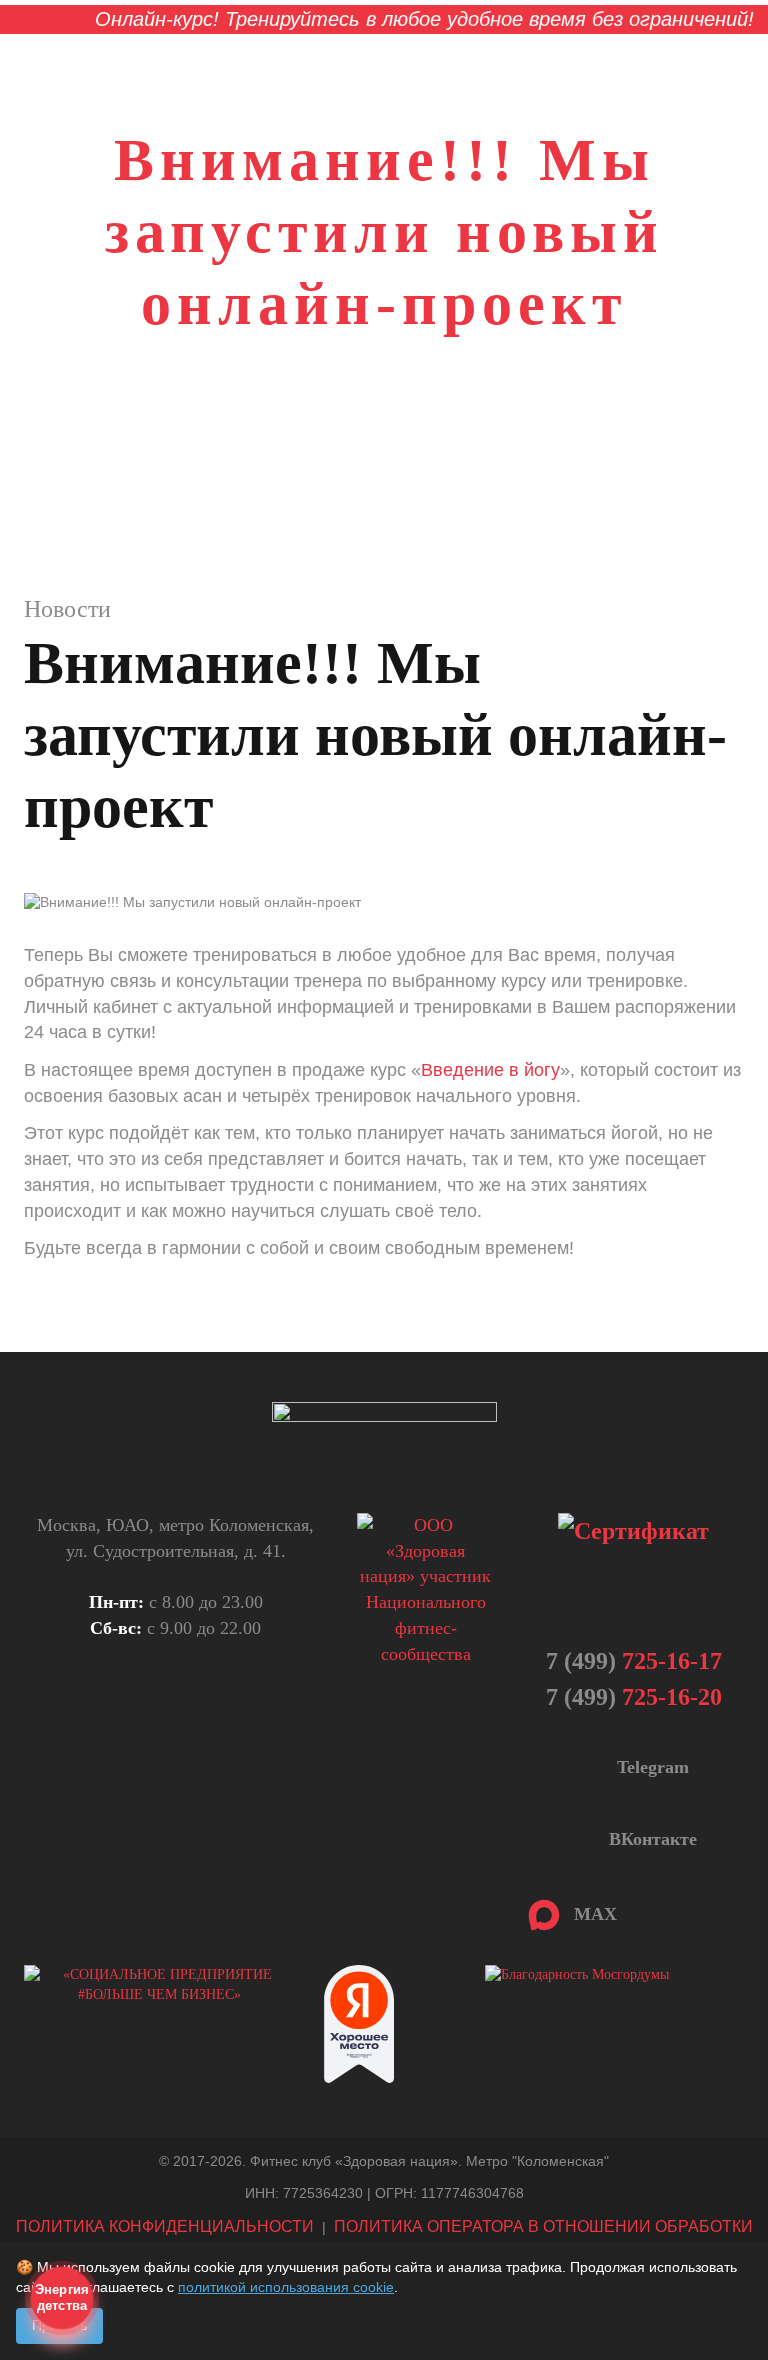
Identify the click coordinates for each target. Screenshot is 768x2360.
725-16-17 (634, 1661)
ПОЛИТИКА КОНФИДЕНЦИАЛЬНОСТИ (165, 2226)
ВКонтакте (650, 1839)
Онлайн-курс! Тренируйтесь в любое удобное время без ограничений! (398, 19)
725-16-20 (634, 1697)
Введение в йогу (490, 1070)
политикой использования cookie (286, 2287)
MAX (590, 1914)
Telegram (650, 1767)
